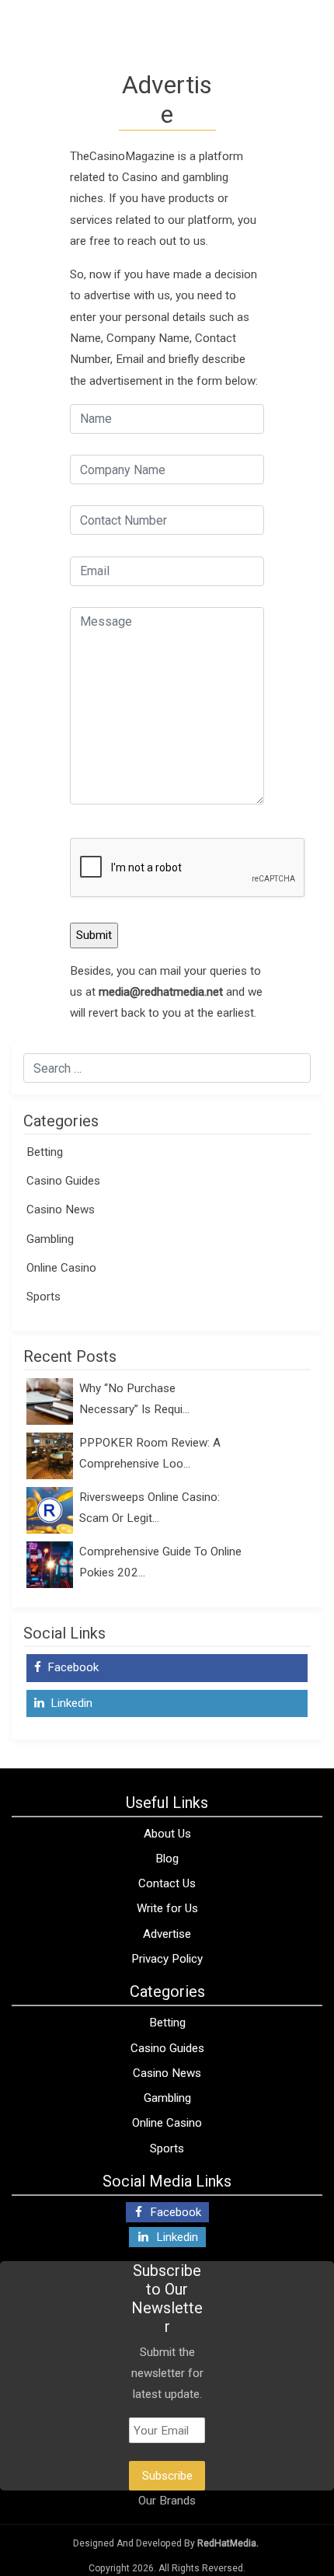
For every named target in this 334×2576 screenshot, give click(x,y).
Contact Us (167, 1883)
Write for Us (167, 1908)
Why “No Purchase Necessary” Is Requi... (134, 1399)
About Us (167, 1834)
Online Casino (61, 1268)
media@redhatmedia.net (161, 992)
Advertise (167, 1934)
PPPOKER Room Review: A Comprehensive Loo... (150, 1453)
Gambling (50, 1239)
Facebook (71, 1667)
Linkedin (70, 1703)
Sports (43, 1297)
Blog (167, 1859)
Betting (45, 1152)
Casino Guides (63, 1181)
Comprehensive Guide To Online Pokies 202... (160, 1562)
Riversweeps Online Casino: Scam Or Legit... (150, 1508)
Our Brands (167, 2501)
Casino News (61, 1209)
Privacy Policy (167, 1959)
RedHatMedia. (228, 2543)
